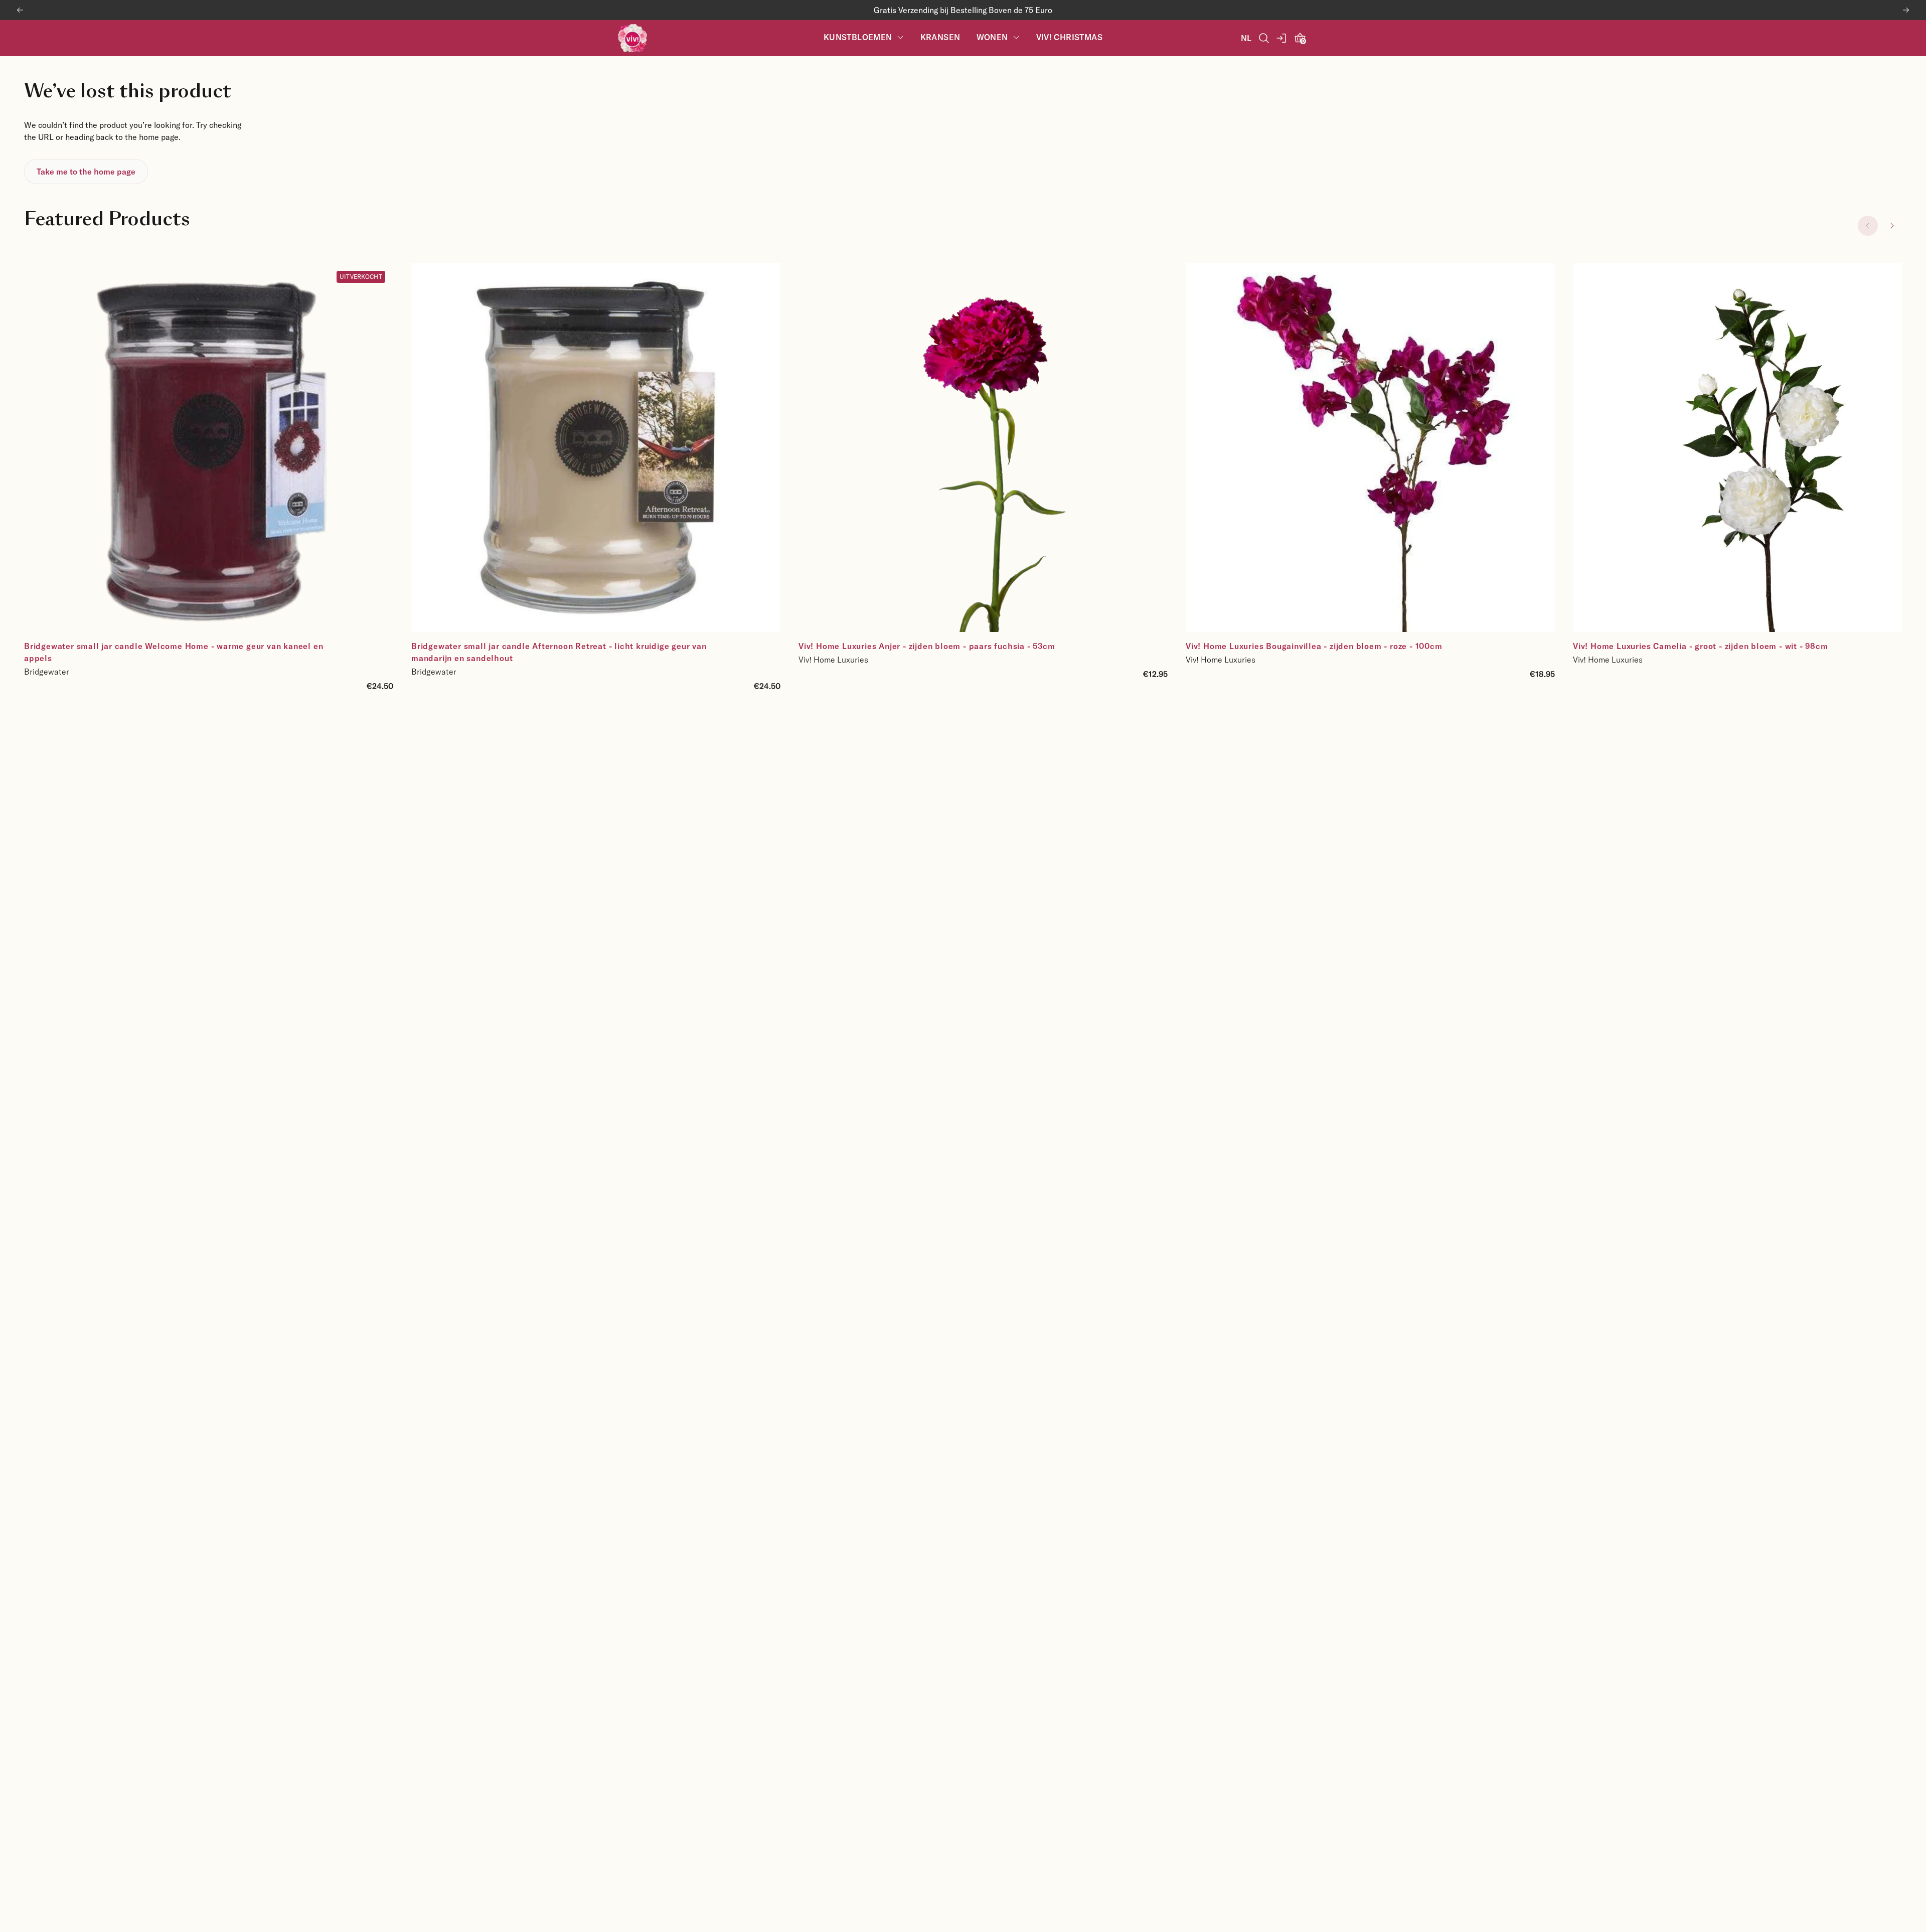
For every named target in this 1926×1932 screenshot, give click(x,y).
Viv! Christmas (1070, 37)
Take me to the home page (86, 171)
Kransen (940, 37)
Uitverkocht (361, 276)
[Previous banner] (20, 10)
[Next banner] (1906, 10)
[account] (1282, 38)
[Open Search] (1264, 38)
